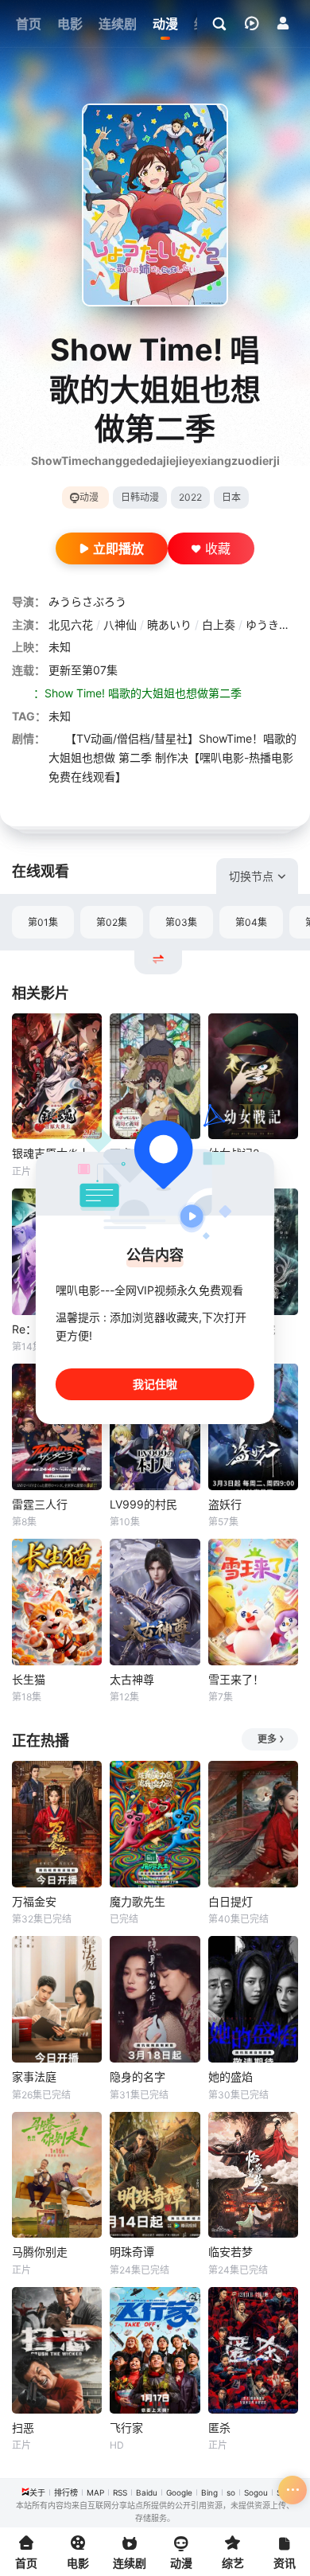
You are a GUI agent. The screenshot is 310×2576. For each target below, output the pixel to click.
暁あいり (169, 624)
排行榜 (66, 2492)
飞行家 (126, 2428)
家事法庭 (34, 2076)
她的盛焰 (231, 2076)
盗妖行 (225, 1504)
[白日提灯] (253, 1824)
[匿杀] (253, 2350)
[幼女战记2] (253, 1077)
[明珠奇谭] (155, 2175)
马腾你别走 (40, 2252)
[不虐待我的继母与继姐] (155, 1077)
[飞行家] (155, 2350)
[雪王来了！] (253, 1602)
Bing (209, 2492)
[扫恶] (57, 2350)
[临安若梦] (253, 2175)
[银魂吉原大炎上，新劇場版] (57, 1077)
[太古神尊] (155, 1602)
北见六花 (71, 624)
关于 (37, 2492)
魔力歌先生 (138, 1901)
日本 (231, 497)
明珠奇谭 (132, 2252)
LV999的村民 (143, 1504)
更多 (267, 1739)
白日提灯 (231, 1901)
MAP (95, 2492)
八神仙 (120, 624)
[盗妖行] (253, 1427)
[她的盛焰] (253, 1999)
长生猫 (29, 1679)
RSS (120, 2492)
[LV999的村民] (155, 1427)
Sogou (256, 2492)
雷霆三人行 (40, 1504)
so (231, 2492)
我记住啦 (155, 1384)
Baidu (147, 2492)
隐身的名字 (138, 2076)
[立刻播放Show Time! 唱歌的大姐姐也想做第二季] (155, 205)
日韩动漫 (140, 497)
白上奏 (219, 624)
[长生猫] (57, 1602)
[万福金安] (57, 1824)
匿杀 (219, 2428)
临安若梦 (231, 2252)
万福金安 (34, 1901)
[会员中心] (283, 23)
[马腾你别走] (57, 2175)
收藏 (218, 548)
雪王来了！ (236, 1679)
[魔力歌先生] (155, 1824)
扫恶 (23, 2428)
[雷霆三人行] (57, 1427)
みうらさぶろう (87, 601)
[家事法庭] (57, 1999)
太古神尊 (132, 1679)
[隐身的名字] (155, 1999)
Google (179, 2492)
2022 (190, 497)
